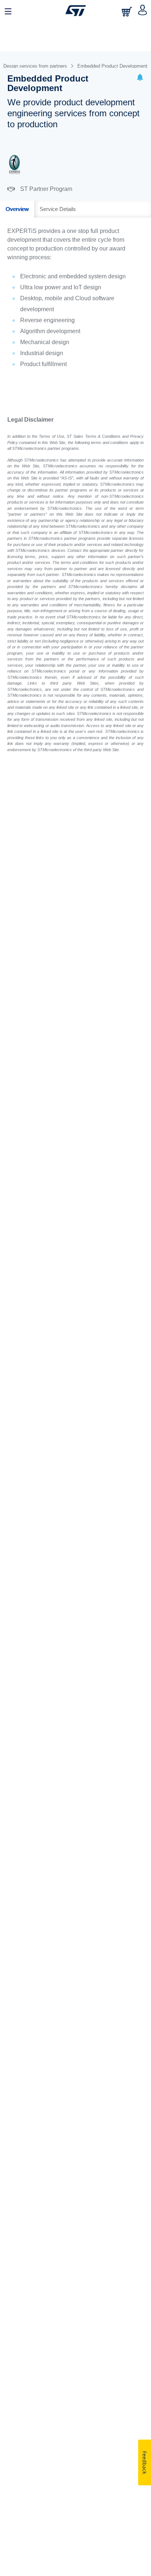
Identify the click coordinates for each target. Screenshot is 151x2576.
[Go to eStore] (128, 12)
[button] (140, 78)
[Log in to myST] (143, 11)
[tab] (17, 209)
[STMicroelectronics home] (76, 11)
